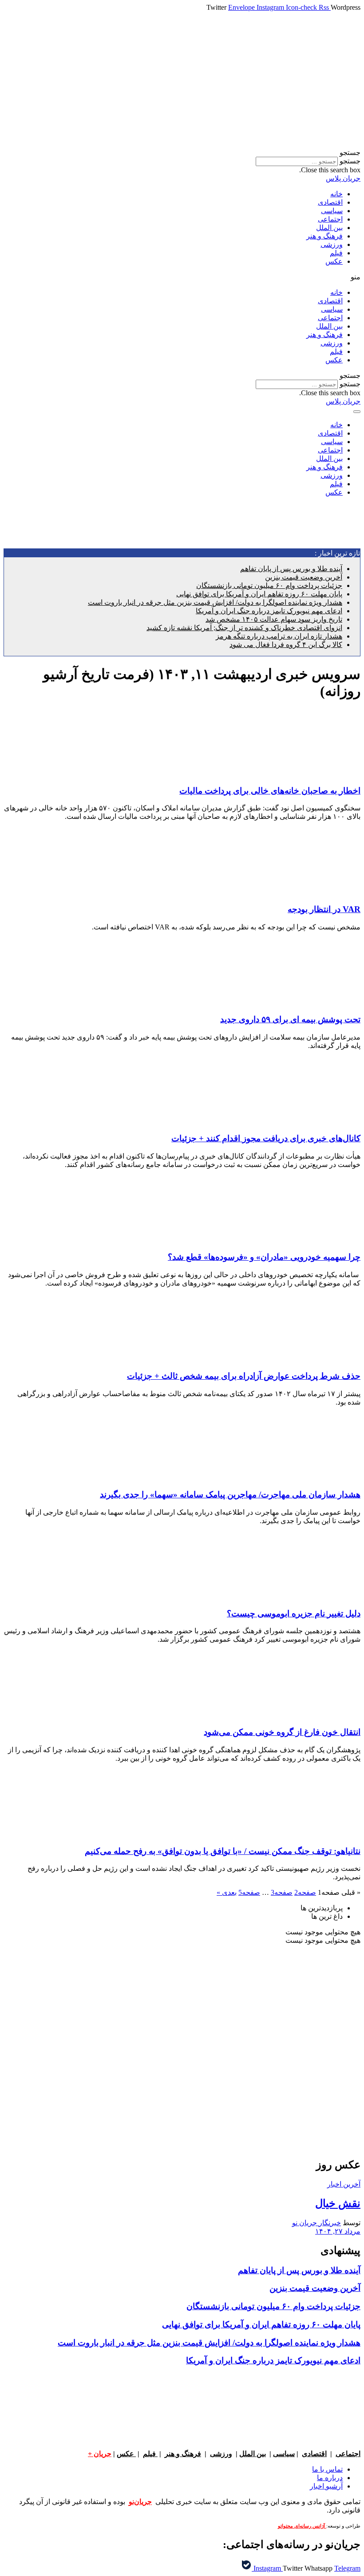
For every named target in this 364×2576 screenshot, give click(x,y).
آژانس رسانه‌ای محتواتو (302, 2526)
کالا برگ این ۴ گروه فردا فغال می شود (286, 645)
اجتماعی (330, 219)
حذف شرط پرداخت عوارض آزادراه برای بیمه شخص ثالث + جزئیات (244, 1376)
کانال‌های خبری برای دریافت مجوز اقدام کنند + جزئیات (266, 1138)
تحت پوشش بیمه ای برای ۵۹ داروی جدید (290, 1019)
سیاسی (332, 211)
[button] (182, 153)
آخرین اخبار (344, 2184)
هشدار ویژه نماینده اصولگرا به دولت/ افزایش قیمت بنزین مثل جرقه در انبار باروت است (215, 602)
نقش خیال (338, 2203)
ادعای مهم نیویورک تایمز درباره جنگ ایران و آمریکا (269, 611)
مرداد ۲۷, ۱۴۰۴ (338, 2231)
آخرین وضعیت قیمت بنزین (304, 577)
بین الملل (329, 228)
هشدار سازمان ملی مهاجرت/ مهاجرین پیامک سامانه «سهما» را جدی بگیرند (230, 1494)
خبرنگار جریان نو (317, 2223)
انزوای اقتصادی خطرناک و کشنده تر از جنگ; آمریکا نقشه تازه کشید (244, 628)
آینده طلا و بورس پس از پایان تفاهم (291, 569)
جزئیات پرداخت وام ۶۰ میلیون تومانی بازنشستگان (269, 585)
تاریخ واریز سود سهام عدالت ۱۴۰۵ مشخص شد (274, 619)
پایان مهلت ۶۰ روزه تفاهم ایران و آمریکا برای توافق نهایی (259, 594)
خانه (336, 194)
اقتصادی (330, 202)
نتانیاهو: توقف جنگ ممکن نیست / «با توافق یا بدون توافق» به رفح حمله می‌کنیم (223, 1851)
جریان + (100, 2454)
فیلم (336, 253)
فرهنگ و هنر (324, 236)
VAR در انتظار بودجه (324, 909)
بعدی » (227, 1892)
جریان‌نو (140, 2502)
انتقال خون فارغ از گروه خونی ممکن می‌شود (282, 1732)
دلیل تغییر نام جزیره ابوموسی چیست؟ (294, 1613)
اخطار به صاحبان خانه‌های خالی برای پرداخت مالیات (270, 791)
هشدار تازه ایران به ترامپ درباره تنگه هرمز (279, 636)
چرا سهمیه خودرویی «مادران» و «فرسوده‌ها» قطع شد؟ (264, 1257)
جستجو (350, 161)
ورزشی (332, 244)
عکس (334, 261)
